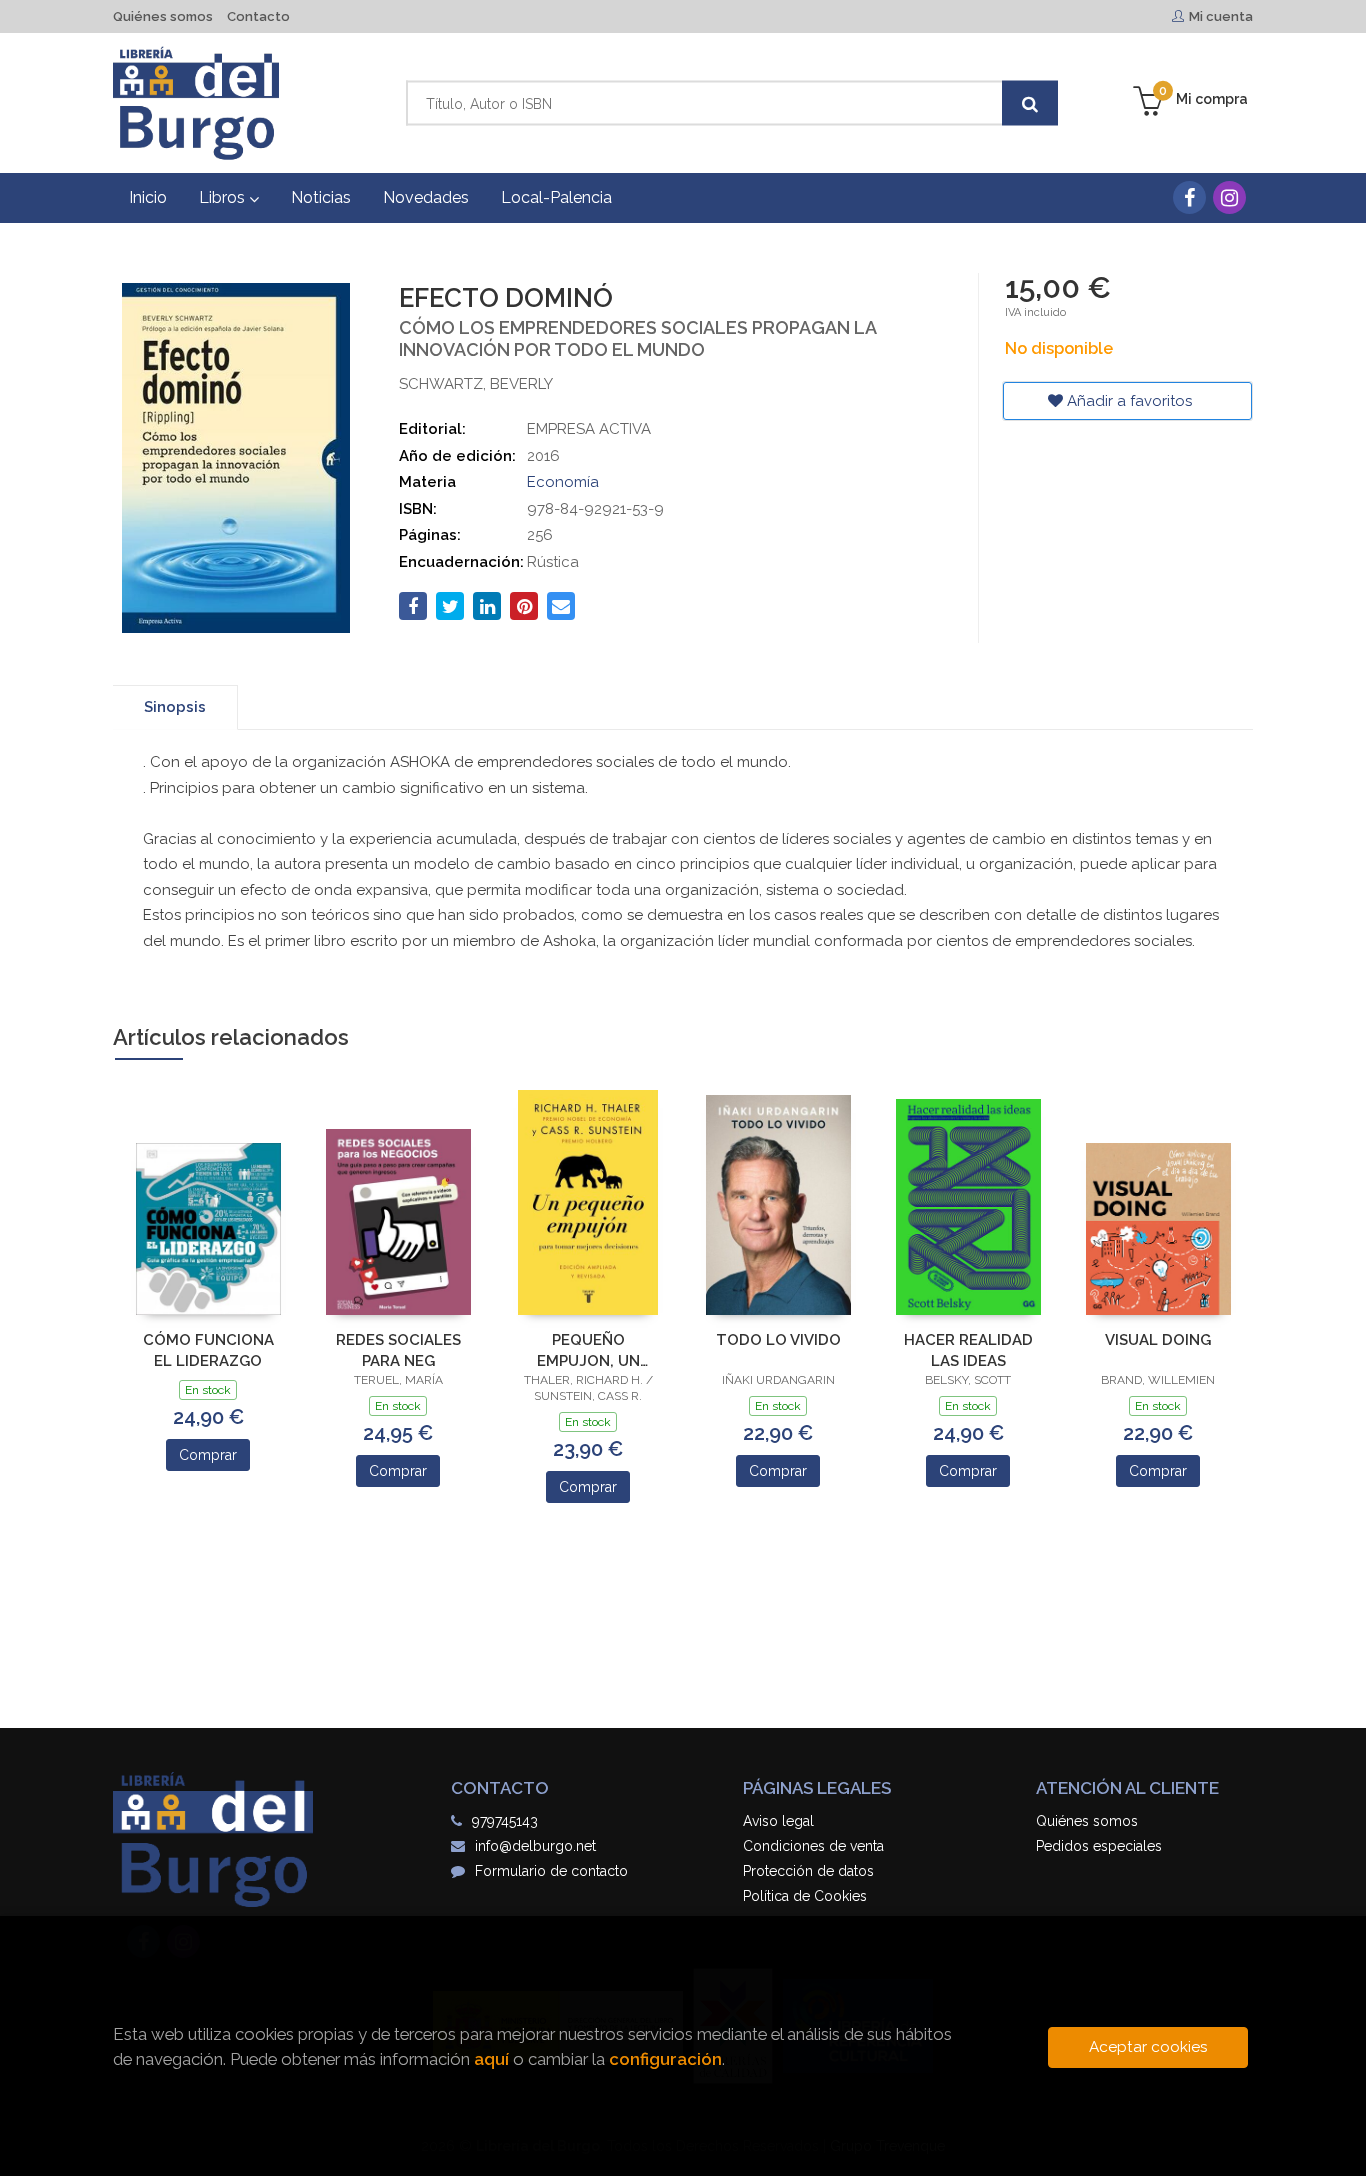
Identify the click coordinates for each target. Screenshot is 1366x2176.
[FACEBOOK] (1189, 197)
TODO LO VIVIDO (778, 1340)
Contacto (258, 16)
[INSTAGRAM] (1229, 197)
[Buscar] (1030, 103)
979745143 (505, 1821)
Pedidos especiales (1099, 1846)
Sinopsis (175, 707)
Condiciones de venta (813, 1846)
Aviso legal (778, 1821)
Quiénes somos (163, 16)
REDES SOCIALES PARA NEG (398, 1350)
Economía (563, 482)
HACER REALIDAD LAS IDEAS (968, 1350)
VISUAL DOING (1158, 1340)
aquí (491, 2059)
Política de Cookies (805, 1896)
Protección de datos (808, 1871)
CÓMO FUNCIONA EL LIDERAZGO (208, 1350)
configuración (665, 2059)
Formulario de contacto (551, 1871)
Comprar (208, 1455)
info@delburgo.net (535, 1846)
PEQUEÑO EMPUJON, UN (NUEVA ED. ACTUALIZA (588, 1350)
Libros (224, 197)
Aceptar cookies (1148, 2047)
